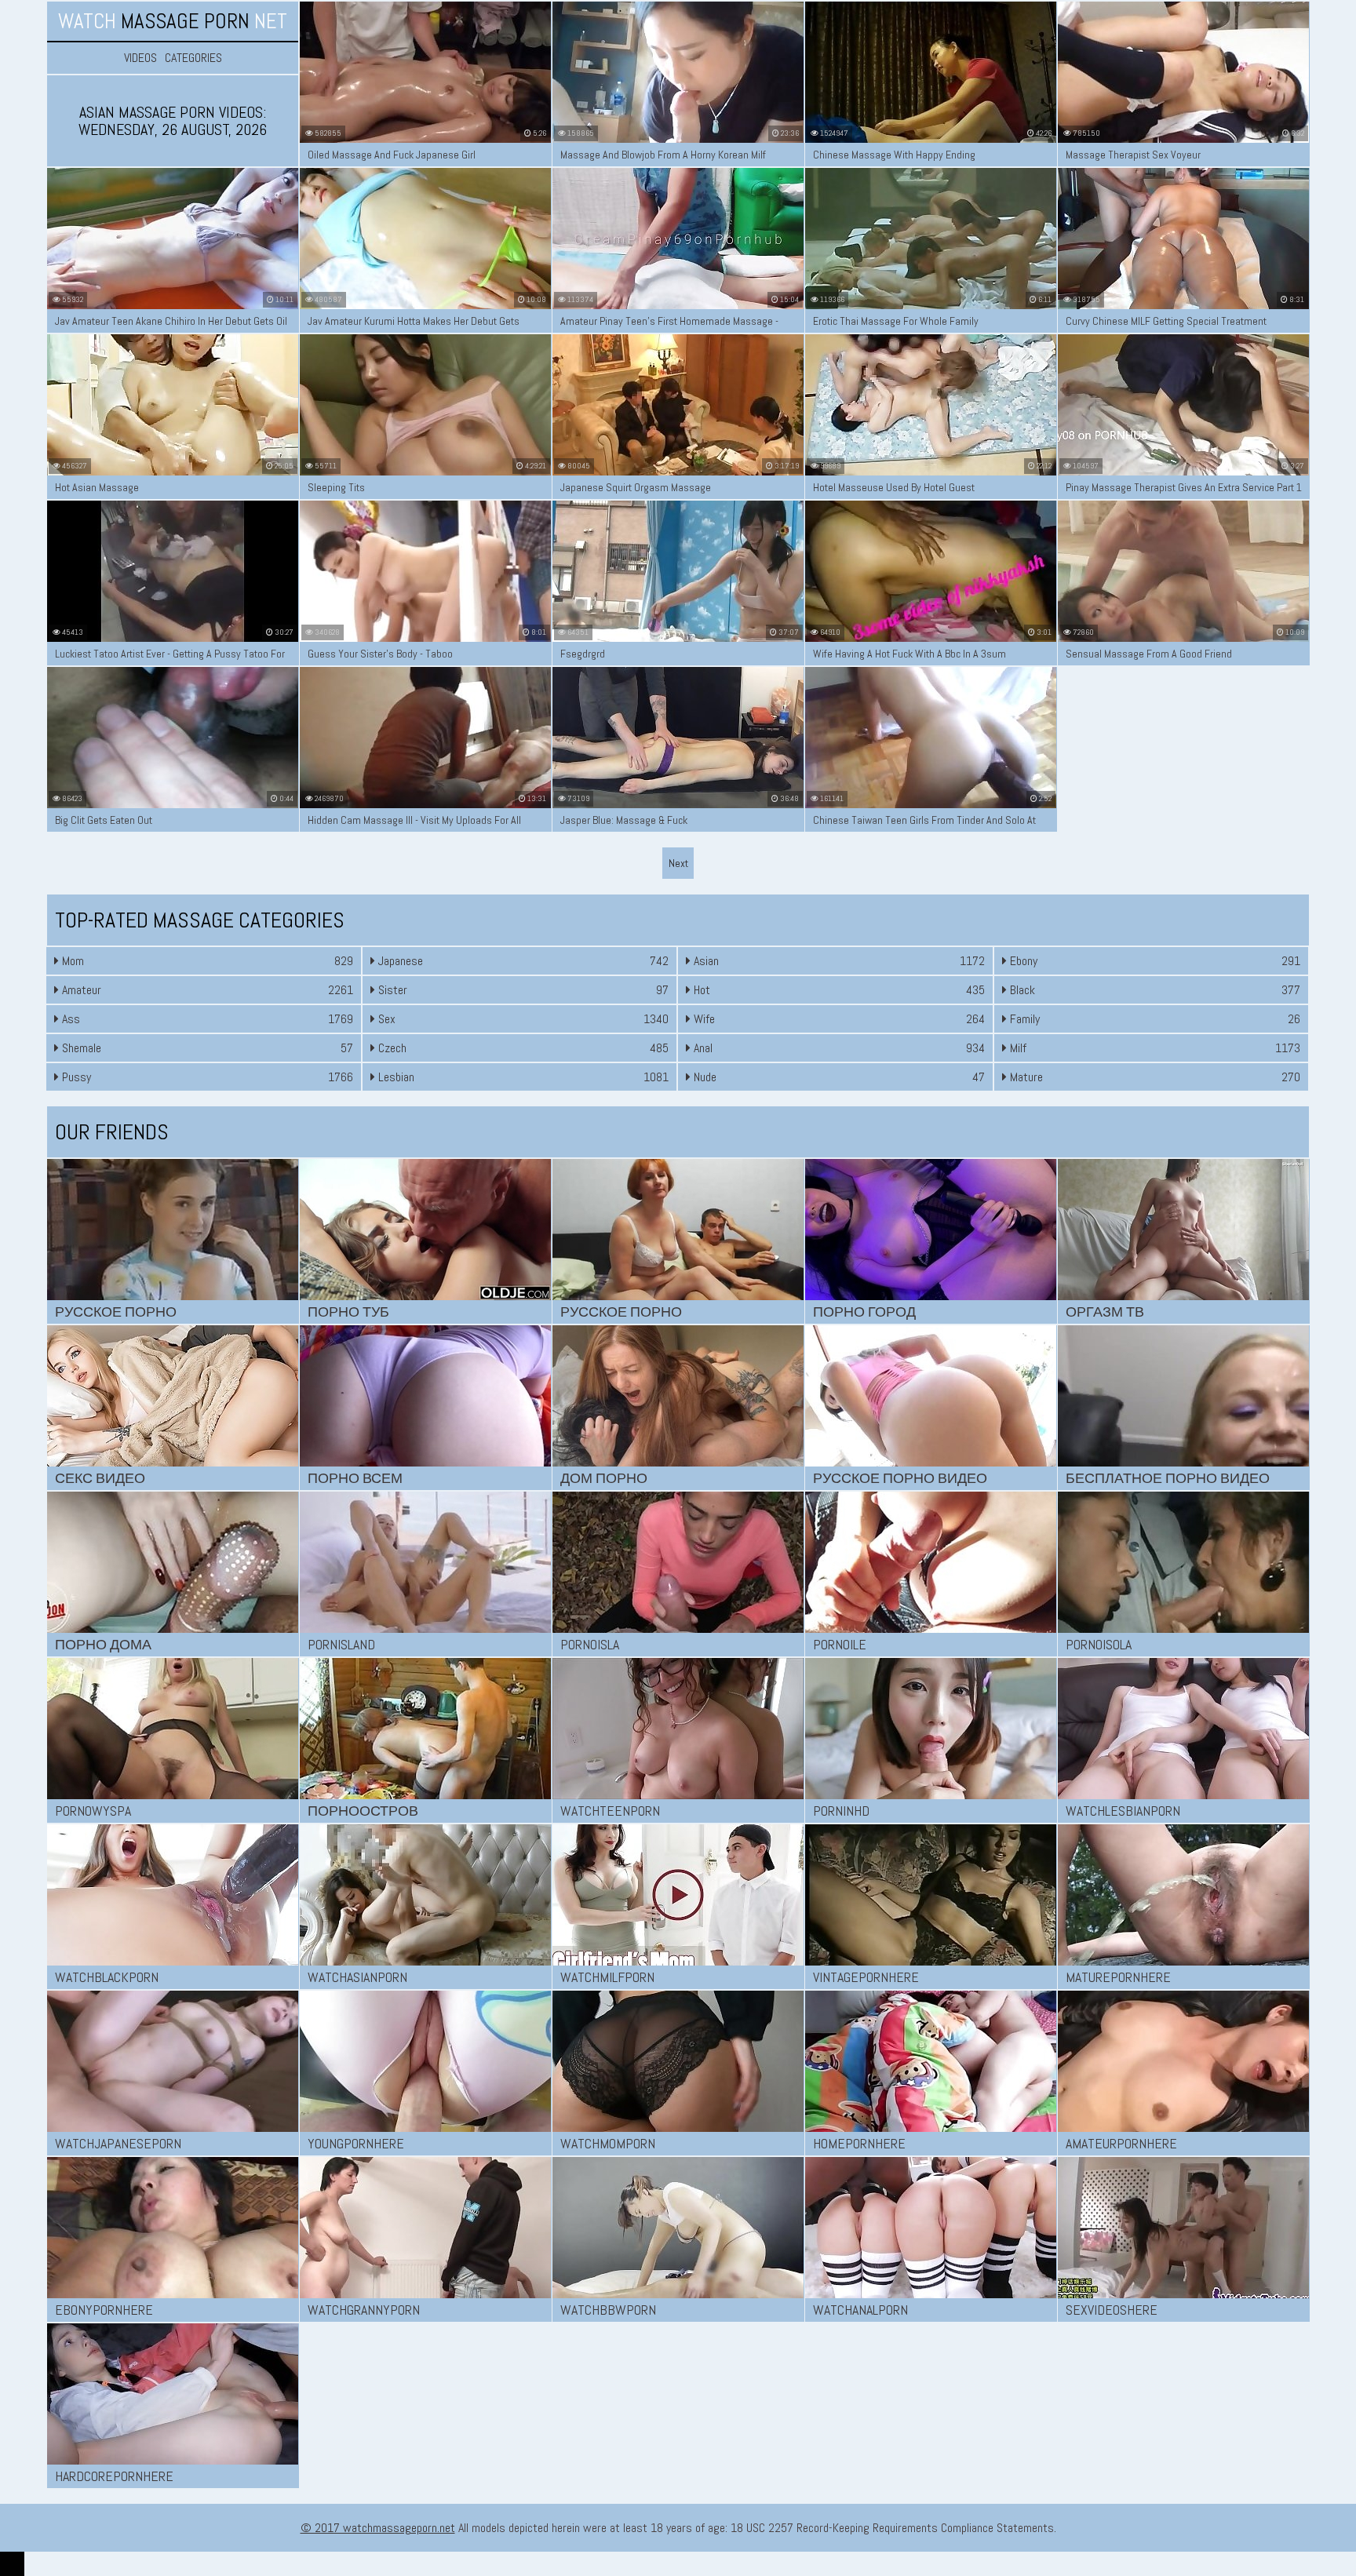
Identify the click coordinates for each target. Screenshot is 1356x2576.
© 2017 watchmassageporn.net (378, 2528)
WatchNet (173, 21)
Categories (193, 58)
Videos (140, 58)
